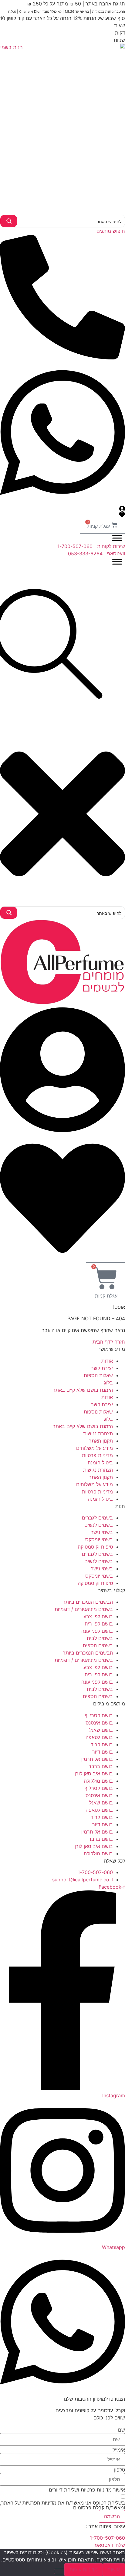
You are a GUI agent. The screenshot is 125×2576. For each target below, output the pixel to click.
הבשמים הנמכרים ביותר (88, 1602)
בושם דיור (103, 1752)
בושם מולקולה (98, 1781)
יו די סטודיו (73, 2526)
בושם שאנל (101, 1730)
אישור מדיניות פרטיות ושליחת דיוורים (87, 2490)
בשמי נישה (102, 1532)
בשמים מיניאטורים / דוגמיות (84, 1609)
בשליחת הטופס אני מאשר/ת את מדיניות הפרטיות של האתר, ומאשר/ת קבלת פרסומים (62, 2505)
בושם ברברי (100, 1766)
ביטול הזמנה (100, 1463)
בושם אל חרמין (97, 1759)
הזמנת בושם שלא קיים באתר (83, 1390)
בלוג (108, 1383)
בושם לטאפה (99, 1737)
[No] (59, 2571)
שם (122, 2430)
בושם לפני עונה (97, 1631)
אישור (114, 2570)
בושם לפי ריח (99, 1624)
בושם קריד (102, 1744)
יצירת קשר (102, 1368)
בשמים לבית (100, 1638)
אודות (107, 1361)
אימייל (119, 2450)
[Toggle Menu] (117, 538)
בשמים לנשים (99, 1525)
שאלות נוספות (98, 1375)
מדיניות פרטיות (97, 1455)
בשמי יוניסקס (99, 1539)
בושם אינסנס (99, 1723)
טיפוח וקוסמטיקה (95, 1547)
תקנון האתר (101, 1441)
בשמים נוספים (98, 1645)
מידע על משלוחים (95, 1448)
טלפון (120, 2470)
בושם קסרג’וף (99, 1715)
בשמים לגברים (97, 1518)
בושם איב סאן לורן (94, 1774)
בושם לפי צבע (98, 1616)
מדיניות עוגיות (84, 2570)
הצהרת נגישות (98, 1433)
